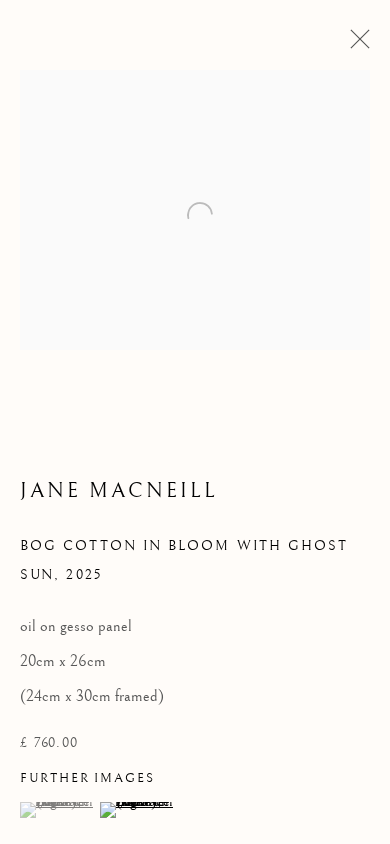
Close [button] (355, 45)
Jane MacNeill (119, 491)
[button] (57, 810)
